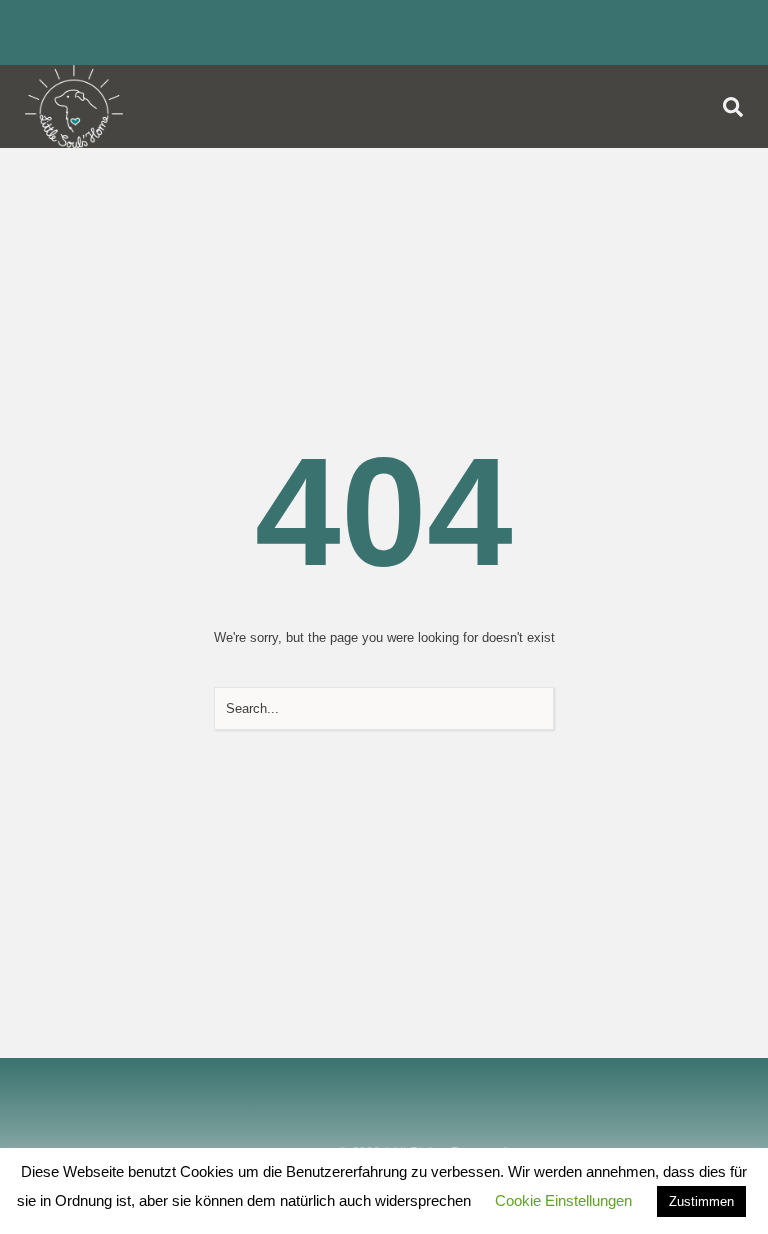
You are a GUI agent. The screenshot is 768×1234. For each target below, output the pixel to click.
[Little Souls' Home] (74, 106)
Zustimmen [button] (701, 1201)
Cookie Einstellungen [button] (563, 1200)
